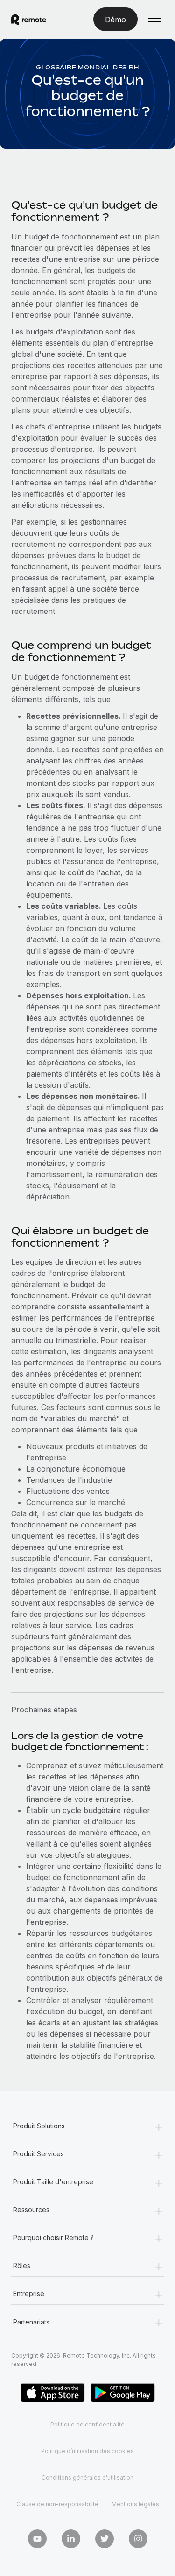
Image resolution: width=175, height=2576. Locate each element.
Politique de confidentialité (87, 2424)
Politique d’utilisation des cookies (87, 2451)
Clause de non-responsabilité (57, 2504)
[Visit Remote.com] (29, 20)
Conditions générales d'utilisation (87, 2477)
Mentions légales (135, 2504)
